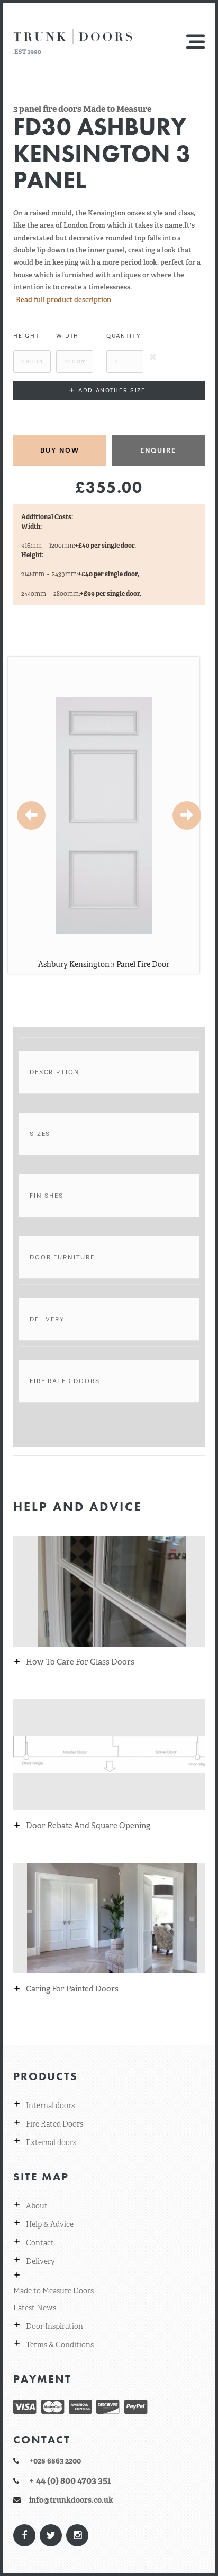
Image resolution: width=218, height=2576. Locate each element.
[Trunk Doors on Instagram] (77, 2535)
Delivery (47, 1319)
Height (26, 336)
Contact (40, 2243)
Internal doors (50, 2105)
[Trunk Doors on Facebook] (24, 2535)
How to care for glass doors (80, 1662)
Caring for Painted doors (72, 1989)
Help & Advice (50, 2224)
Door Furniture (62, 1257)
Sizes (40, 1134)
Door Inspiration (54, 2326)
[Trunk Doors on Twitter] (50, 2535)
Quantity (124, 336)
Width (67, 336)
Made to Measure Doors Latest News (53, 2299)
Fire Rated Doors (65, 1381)
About (37, 2206)
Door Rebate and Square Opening (88, 1826)
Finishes (47, 1196)
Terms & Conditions (60, 2345)
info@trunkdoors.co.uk (71, 2500)
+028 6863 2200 (55, 2461)
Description (54, 1072)
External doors (51, 2142)
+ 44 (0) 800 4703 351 (70, 2480)
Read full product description (63, 300)
